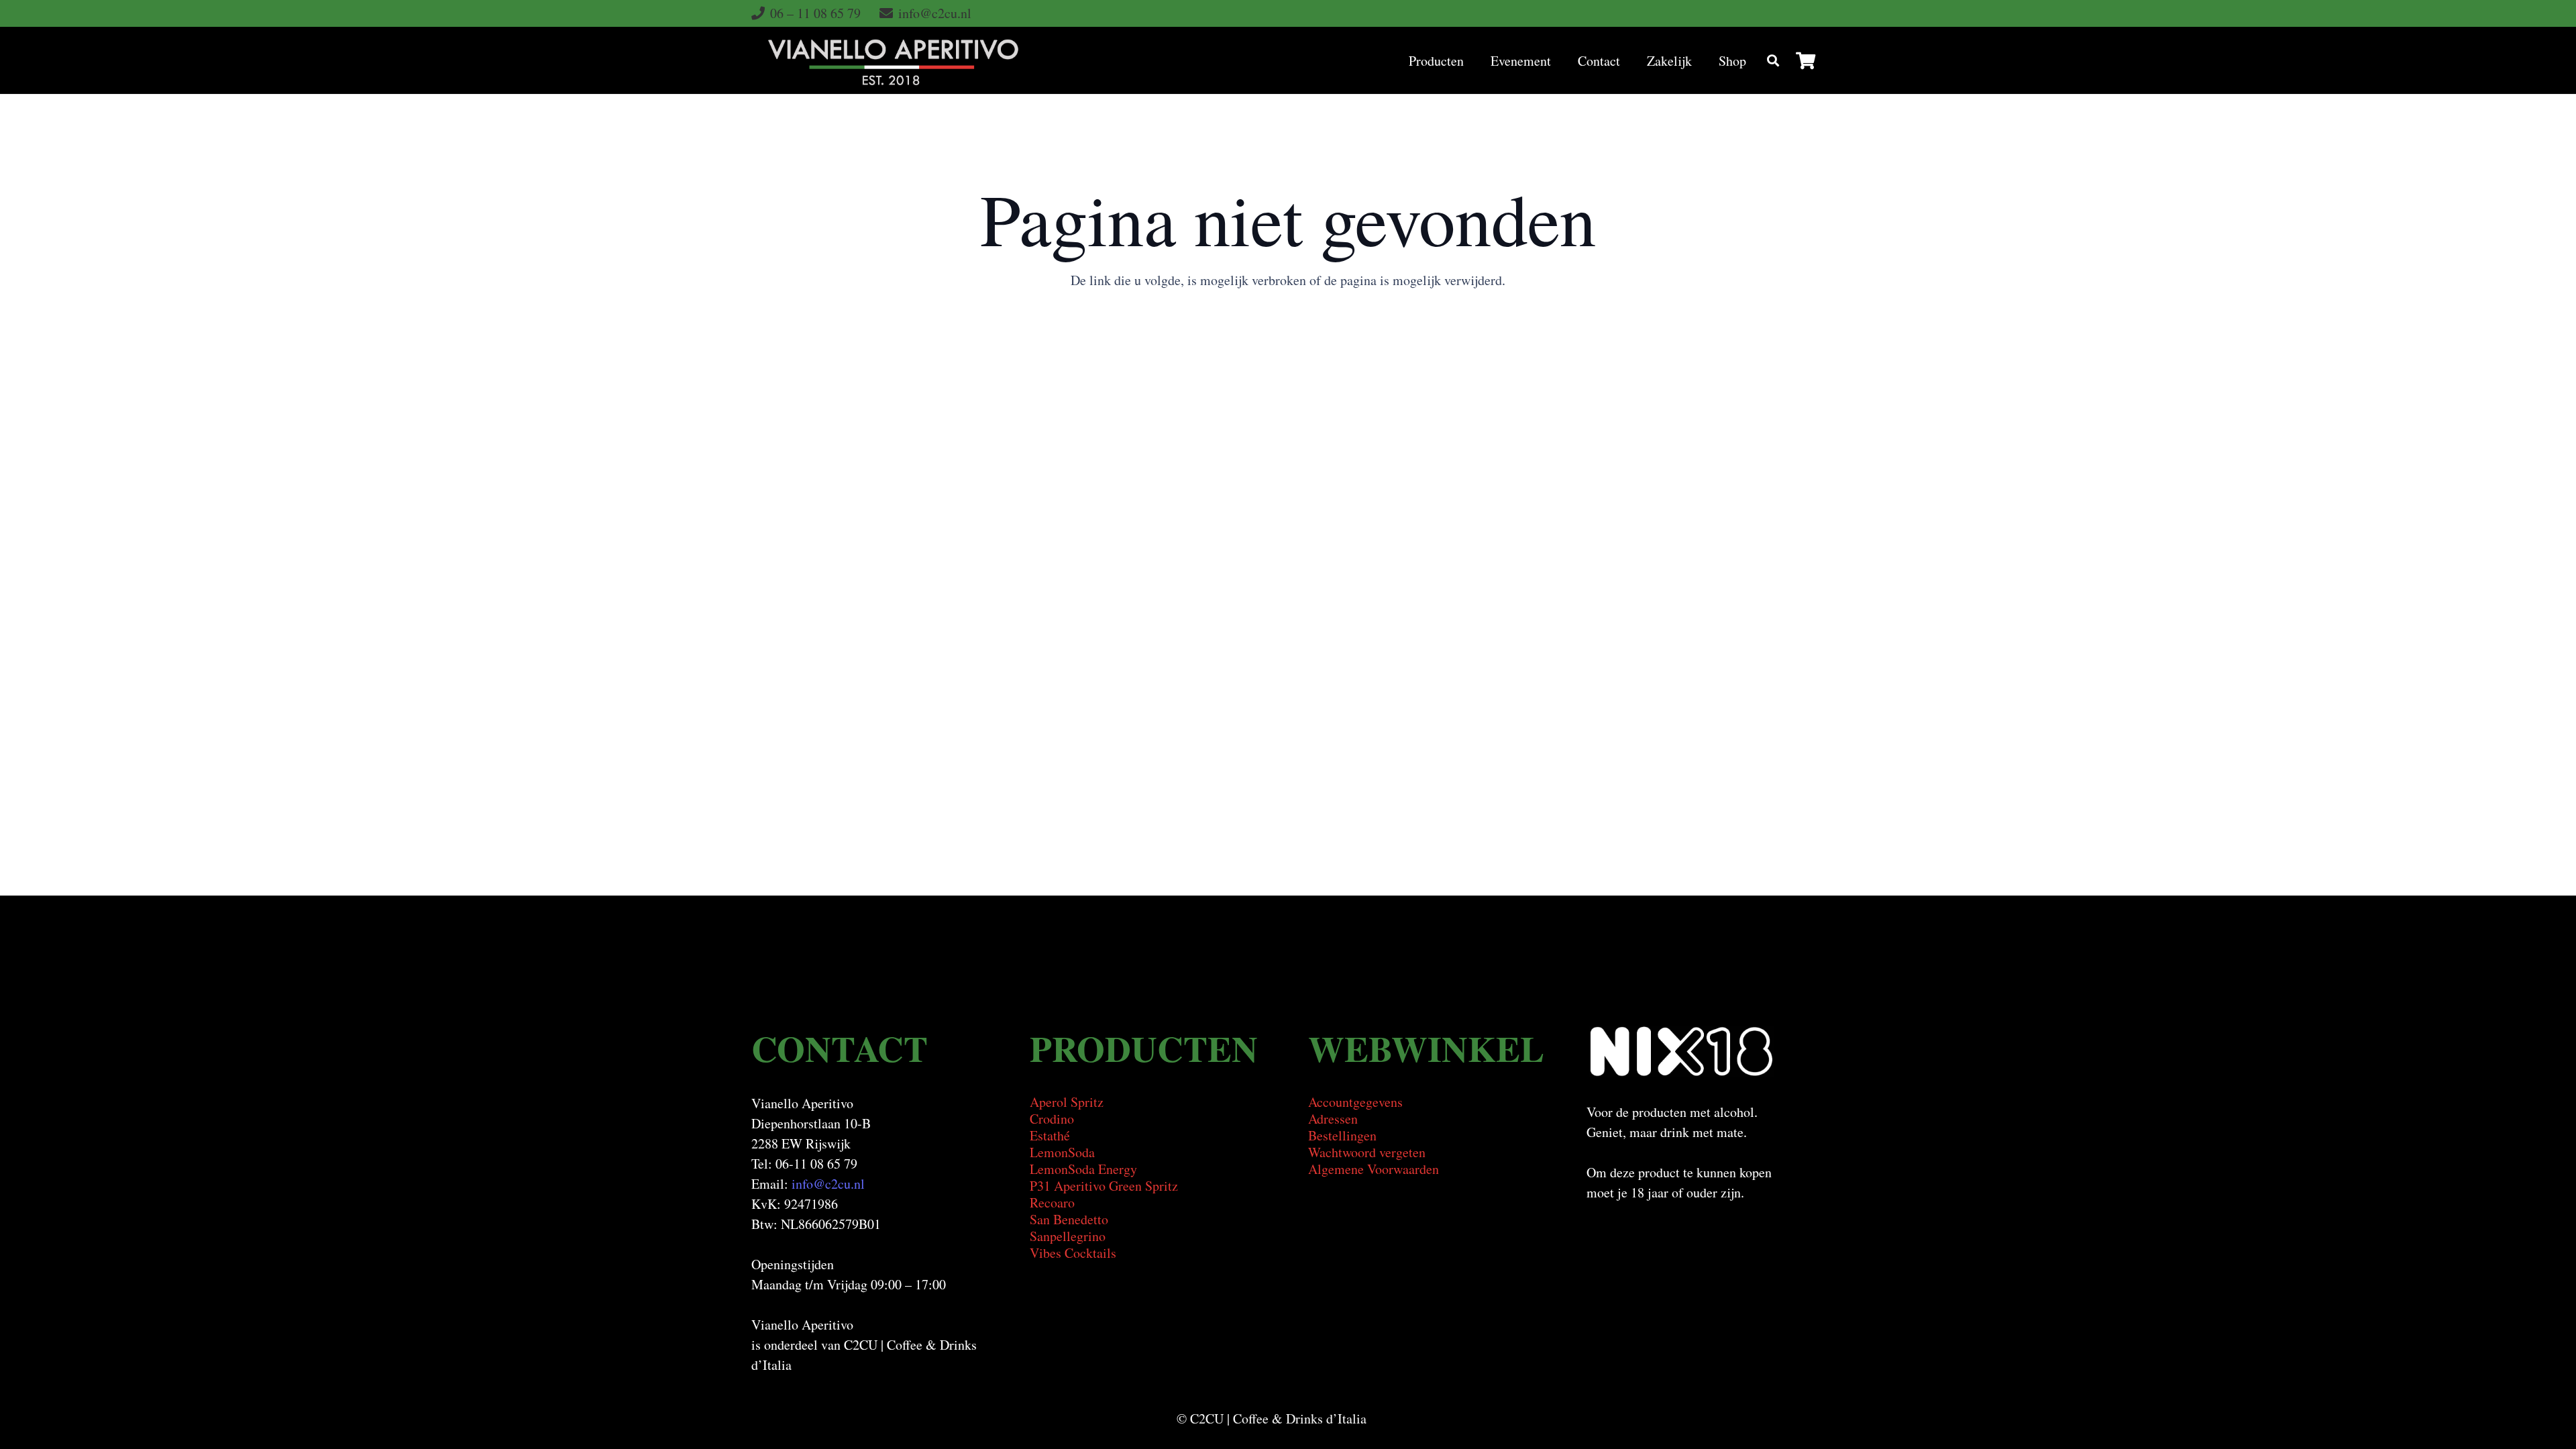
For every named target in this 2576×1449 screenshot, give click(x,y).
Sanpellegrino (1068, 1236)
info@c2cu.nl (828, 1184)
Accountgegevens (1355, 1102)
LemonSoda (1062, 1152)
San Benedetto (1069, 1219)
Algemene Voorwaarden (1374, 1169)
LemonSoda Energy (1083, 1169)
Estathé (1050, 1135)
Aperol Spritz (1067, 1102)
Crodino (1052, 1119)
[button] (1476, 60)
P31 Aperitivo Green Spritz (1104, 1186)
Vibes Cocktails (1073, 1253)
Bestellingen (1342, 1135)
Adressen (1333, 1119)
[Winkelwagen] (1806, 60)
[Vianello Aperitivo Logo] (893, 60)
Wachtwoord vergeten (1367, 1152)
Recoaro (1052, 1202)
